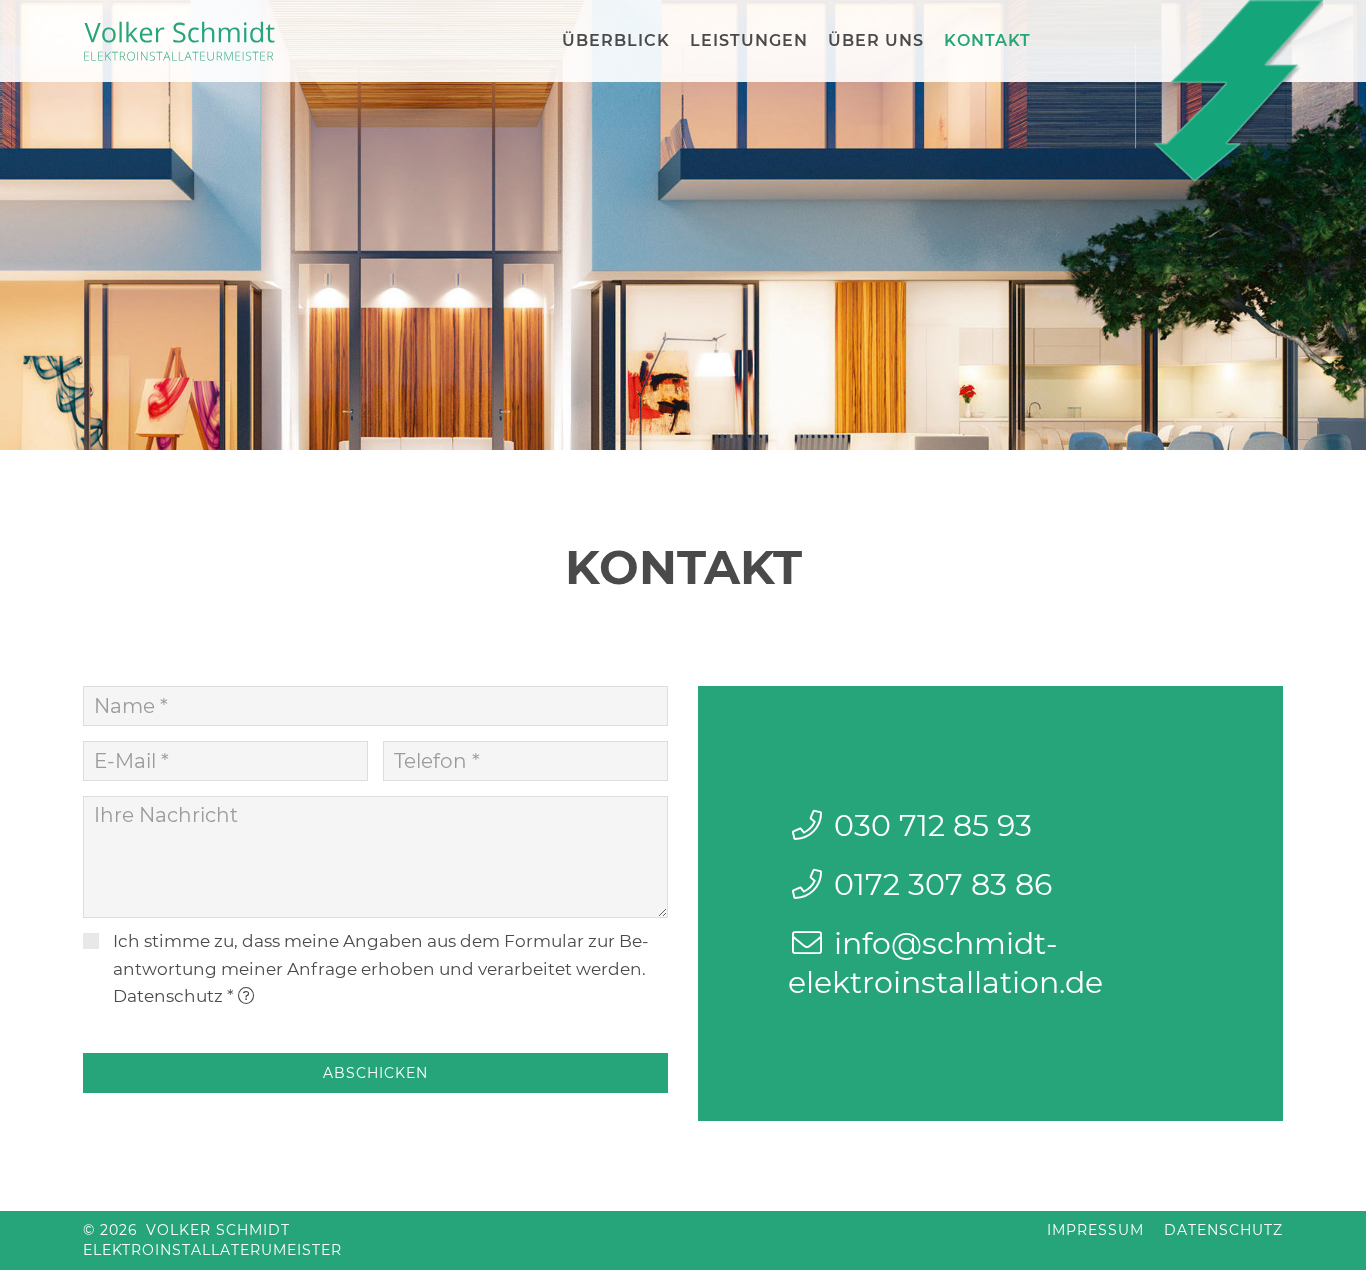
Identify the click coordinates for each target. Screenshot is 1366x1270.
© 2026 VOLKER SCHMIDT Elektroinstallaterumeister (212, 1240)
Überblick (616, 40)
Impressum (1095, 1230)
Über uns (876, 40)
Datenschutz (168, 996)
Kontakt (987, 40)
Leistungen (749, 40)
